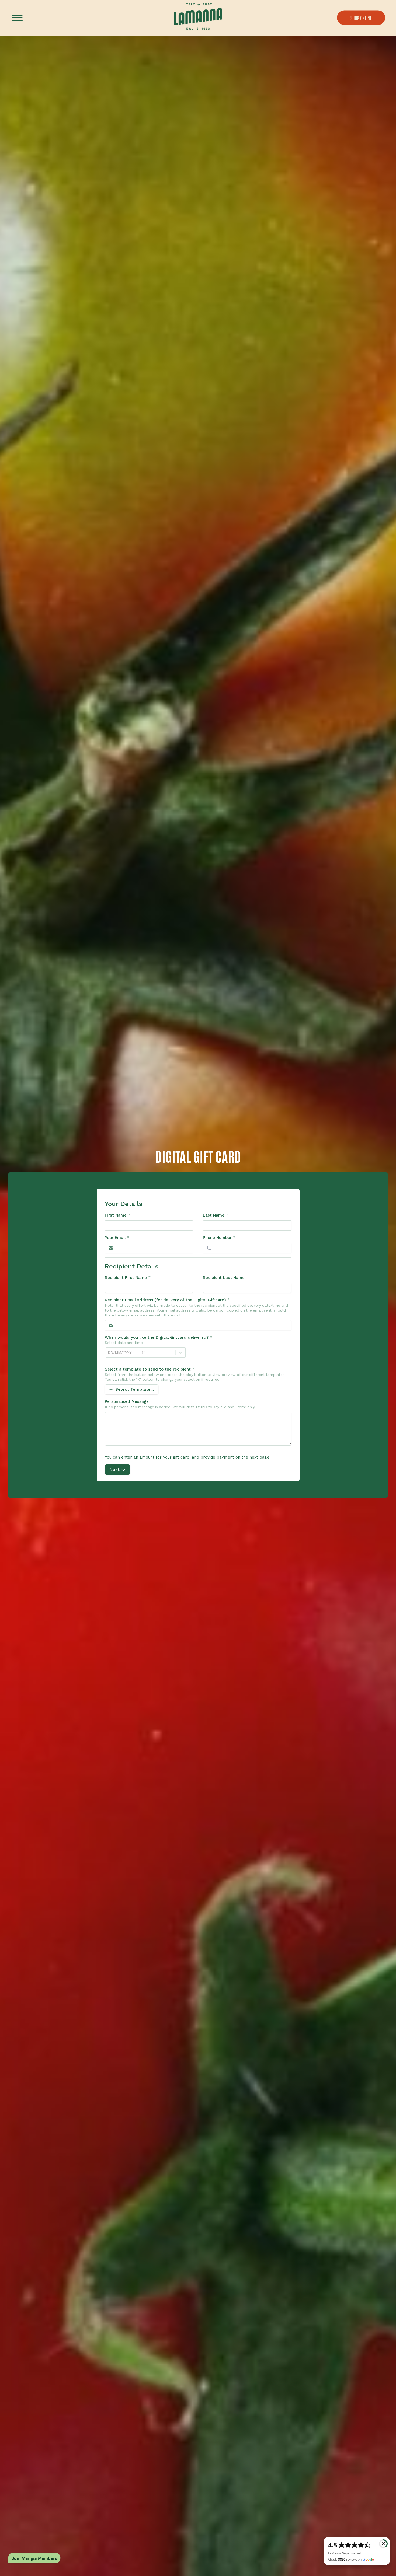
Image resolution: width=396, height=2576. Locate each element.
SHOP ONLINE (361, 18)
